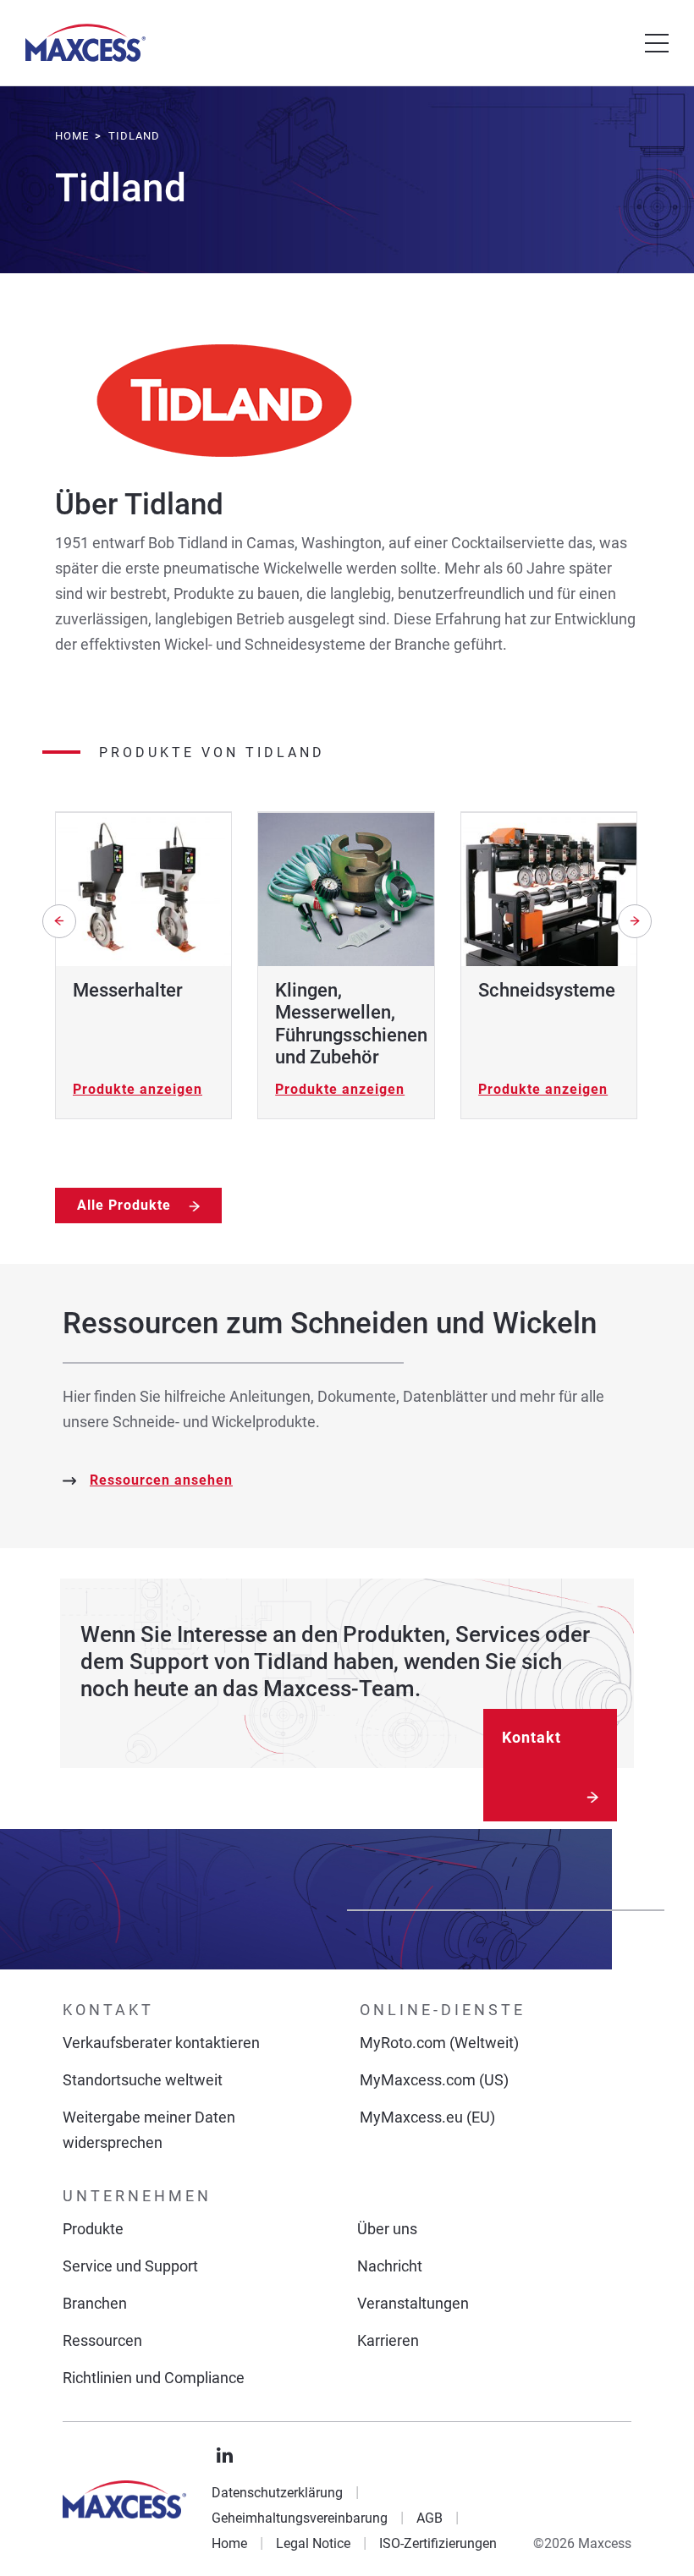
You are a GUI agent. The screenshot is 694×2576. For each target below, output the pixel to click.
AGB (430, 2518)
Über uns (387, 2229)
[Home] (85, 43)
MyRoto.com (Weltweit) (439, 2043)
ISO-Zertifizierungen (438, 2543)
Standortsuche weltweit (143, 2080)
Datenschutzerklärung (277, 2493)
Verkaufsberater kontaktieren (161, 2043)
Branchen (95, 2303)
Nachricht (390, 2266)
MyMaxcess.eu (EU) (427, 2117)
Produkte (93, 2229)
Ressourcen (102, 2340)
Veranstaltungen (413, 2303)
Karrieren (388, 2340)
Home (229, 2543)
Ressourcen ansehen (161, 1480)
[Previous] (59, 921)
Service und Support (130, 2266)
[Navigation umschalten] (657, 43)
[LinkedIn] (225, 2456)
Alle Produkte (126, 1205)
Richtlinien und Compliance (154, 2378)
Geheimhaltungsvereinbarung (300, 2518)
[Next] (635, 921)
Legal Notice (313, 2543)
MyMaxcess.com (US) (434, 2080)
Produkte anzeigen (138, 1089)
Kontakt (532, 1737)
